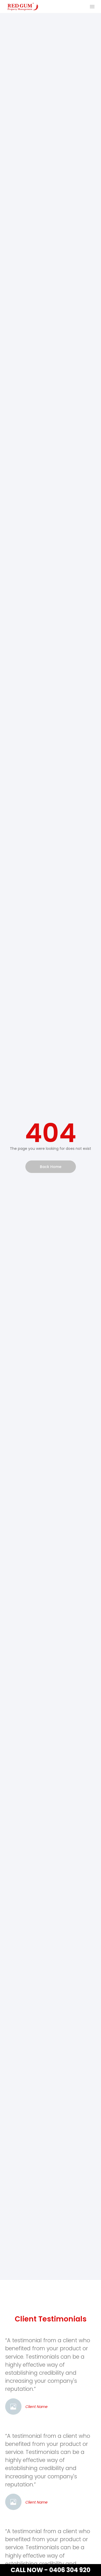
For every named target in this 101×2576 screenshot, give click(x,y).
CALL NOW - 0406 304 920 (51, 2570)
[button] (92, 6)
